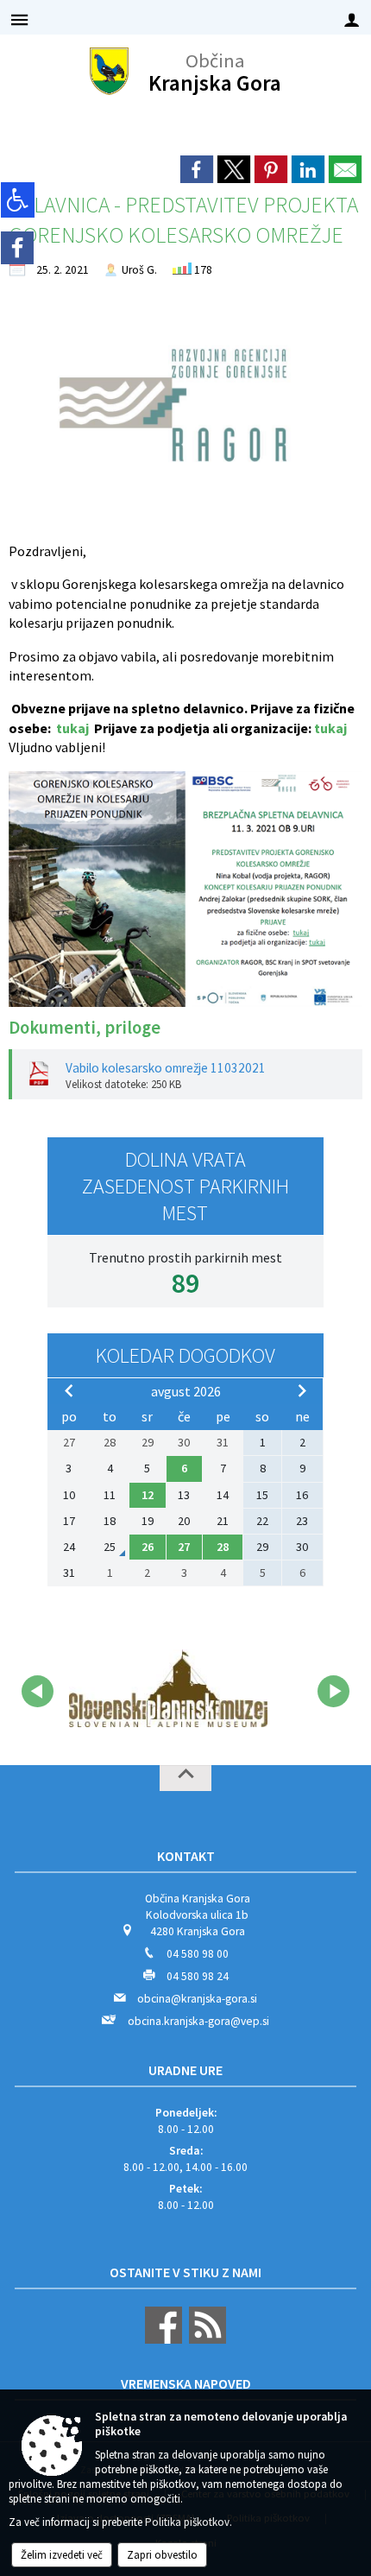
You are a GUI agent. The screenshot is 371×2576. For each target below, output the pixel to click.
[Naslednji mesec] (302, 1390)
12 (148, 1495)
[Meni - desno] (352, 19)
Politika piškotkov (187, 2522)
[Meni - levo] (19, 19)
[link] (197, 169)
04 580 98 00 (198, 1954)
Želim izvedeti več (62, 2555)
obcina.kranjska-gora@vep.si (198, 2021)
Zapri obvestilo (162, 2555)
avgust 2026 (186, 1391)
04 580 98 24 (198, 1976)
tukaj (72, 728)
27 (184, 1547)
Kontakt (186, 1856)
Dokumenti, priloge (85, 1028)
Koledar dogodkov (185, 1355)
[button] (38, 1691)
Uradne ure (185, 2070)
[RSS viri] (205, 2340)
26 (148, 1547)
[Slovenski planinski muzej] (168, 1688)
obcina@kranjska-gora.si (197, 1999)
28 (223, 1547)
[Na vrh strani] (185, 1778)
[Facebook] (17, 248)
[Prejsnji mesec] (69, 1390)
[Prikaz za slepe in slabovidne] (18, 200)
